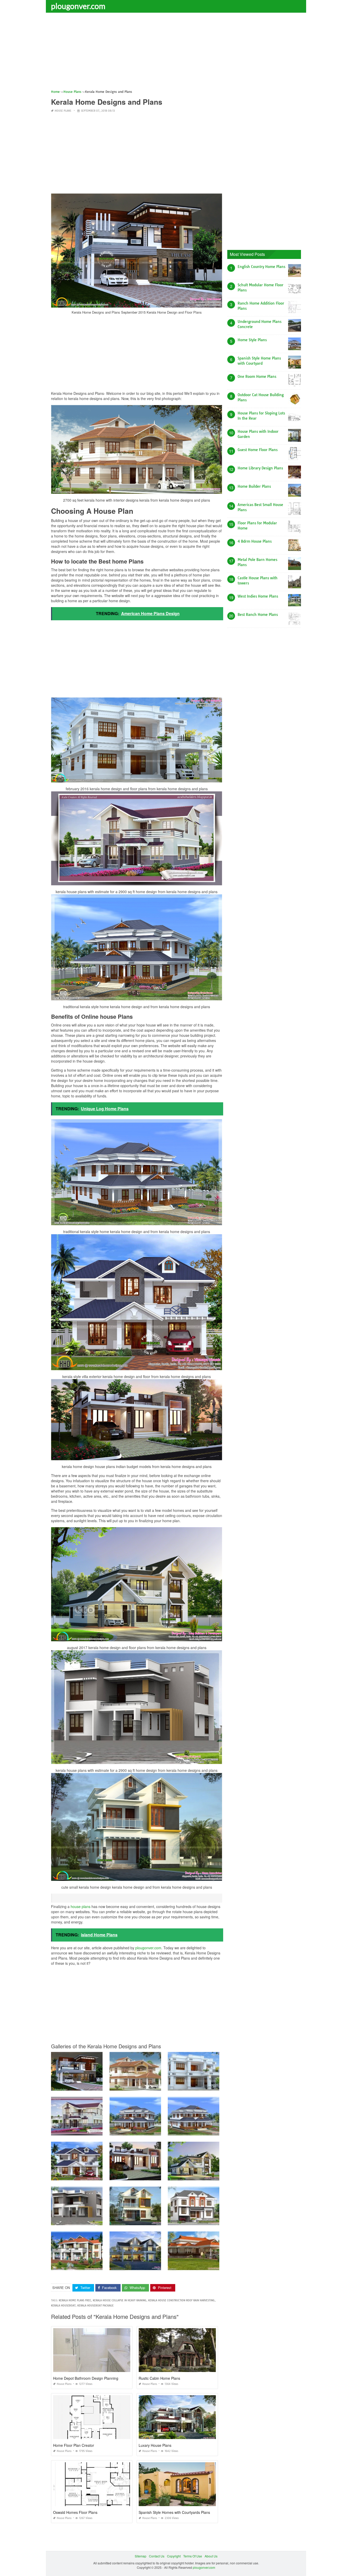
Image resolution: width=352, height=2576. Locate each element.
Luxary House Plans (155, 2445)
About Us (211, 2556)
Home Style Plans (252, 340)
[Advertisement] (176, 53)
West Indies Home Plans (258, 596)
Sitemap (141, 2556)
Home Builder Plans (254, 486)
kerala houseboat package (95, 2306)
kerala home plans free (75, 2300)
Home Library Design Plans (260, 468)
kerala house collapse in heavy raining (120, 2300)
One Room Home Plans (257, 377)
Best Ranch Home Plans (258, 615)
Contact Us (157, 2556)
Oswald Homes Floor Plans (75, 2512)
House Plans (63, 111)
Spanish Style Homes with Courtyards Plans (174, 2512)
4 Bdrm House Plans (255, 541)
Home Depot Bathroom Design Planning (86, 2378)
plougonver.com (78, 6)
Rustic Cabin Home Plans (159, 2378)
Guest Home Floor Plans (258, 450)
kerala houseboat (63, 2306)
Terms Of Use (193, 2556)
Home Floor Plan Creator (74, 2445)
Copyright (174, 2556)
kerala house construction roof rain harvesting (181, 2300)
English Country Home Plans (261, 267)
